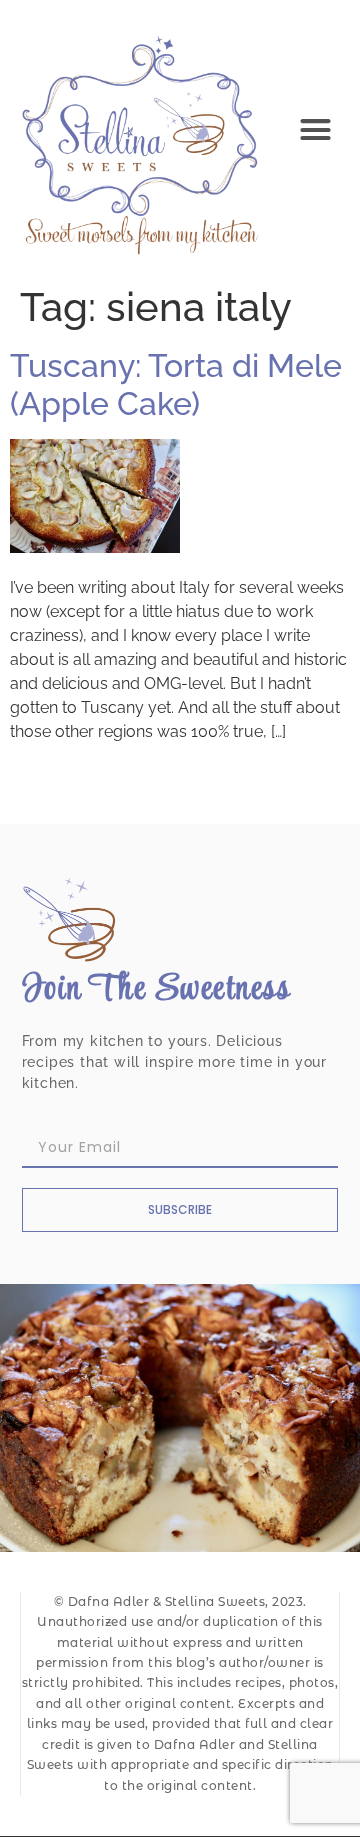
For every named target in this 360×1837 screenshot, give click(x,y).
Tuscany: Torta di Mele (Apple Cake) (176, 384)
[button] (316, 130)
